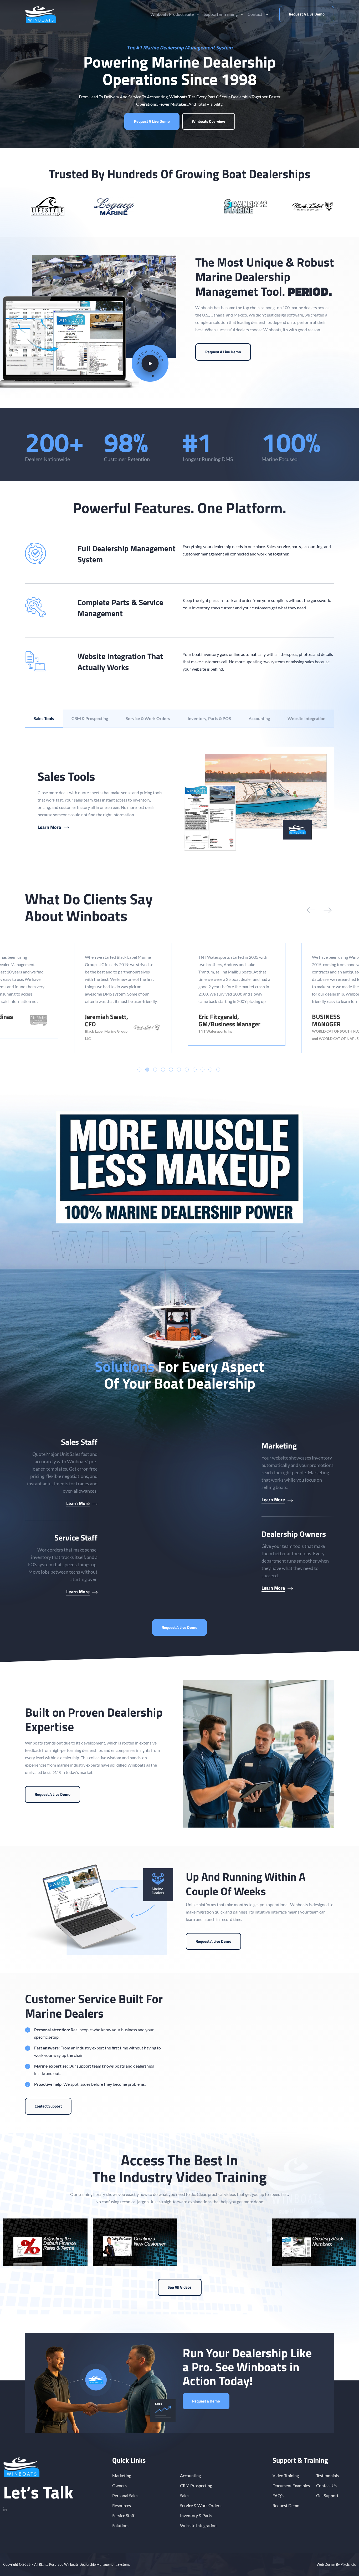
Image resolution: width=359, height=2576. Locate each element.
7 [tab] (187, 1070)
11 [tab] (218, 1070)
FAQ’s (278, 2495)
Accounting (190, 2475)
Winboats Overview (209, 121)
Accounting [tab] (259, 718)
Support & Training (221, 14)
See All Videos (180, 2287)
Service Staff (123, 2515)
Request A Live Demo (307, 14)
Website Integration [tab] (306, 718)
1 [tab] (139, 1070)
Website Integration (198, 2525)
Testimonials (327, 2475)
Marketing (122, 2475)
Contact (255, 14)
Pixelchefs (348, 2564)
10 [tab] (210, 1070)
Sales (185, 2495)
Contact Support (48, 2106)
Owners (119, 2485)
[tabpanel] (179, 800)
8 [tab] (195, 1070)
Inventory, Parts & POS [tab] (209, 718)
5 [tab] (171, 1070)
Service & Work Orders (201, 2505)
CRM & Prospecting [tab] (90, 718)
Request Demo (286, 2505)
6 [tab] (179, 1070)
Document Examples (291, 2485)
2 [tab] (147, 1070)
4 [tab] (163, 1070)
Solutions (121, 2525)
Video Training (286, 2475)
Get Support (327, 2495)
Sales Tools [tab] (44, 718)
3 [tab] (155, 1070)
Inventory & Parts (196, 2515)
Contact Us (326, 2485)
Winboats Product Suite (172, 14)
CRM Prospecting (196, 2485)
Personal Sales (125, 2495)
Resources (122, 2505)
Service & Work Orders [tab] (148, 718)
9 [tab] (202, 1070)
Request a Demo (206, 2401)
